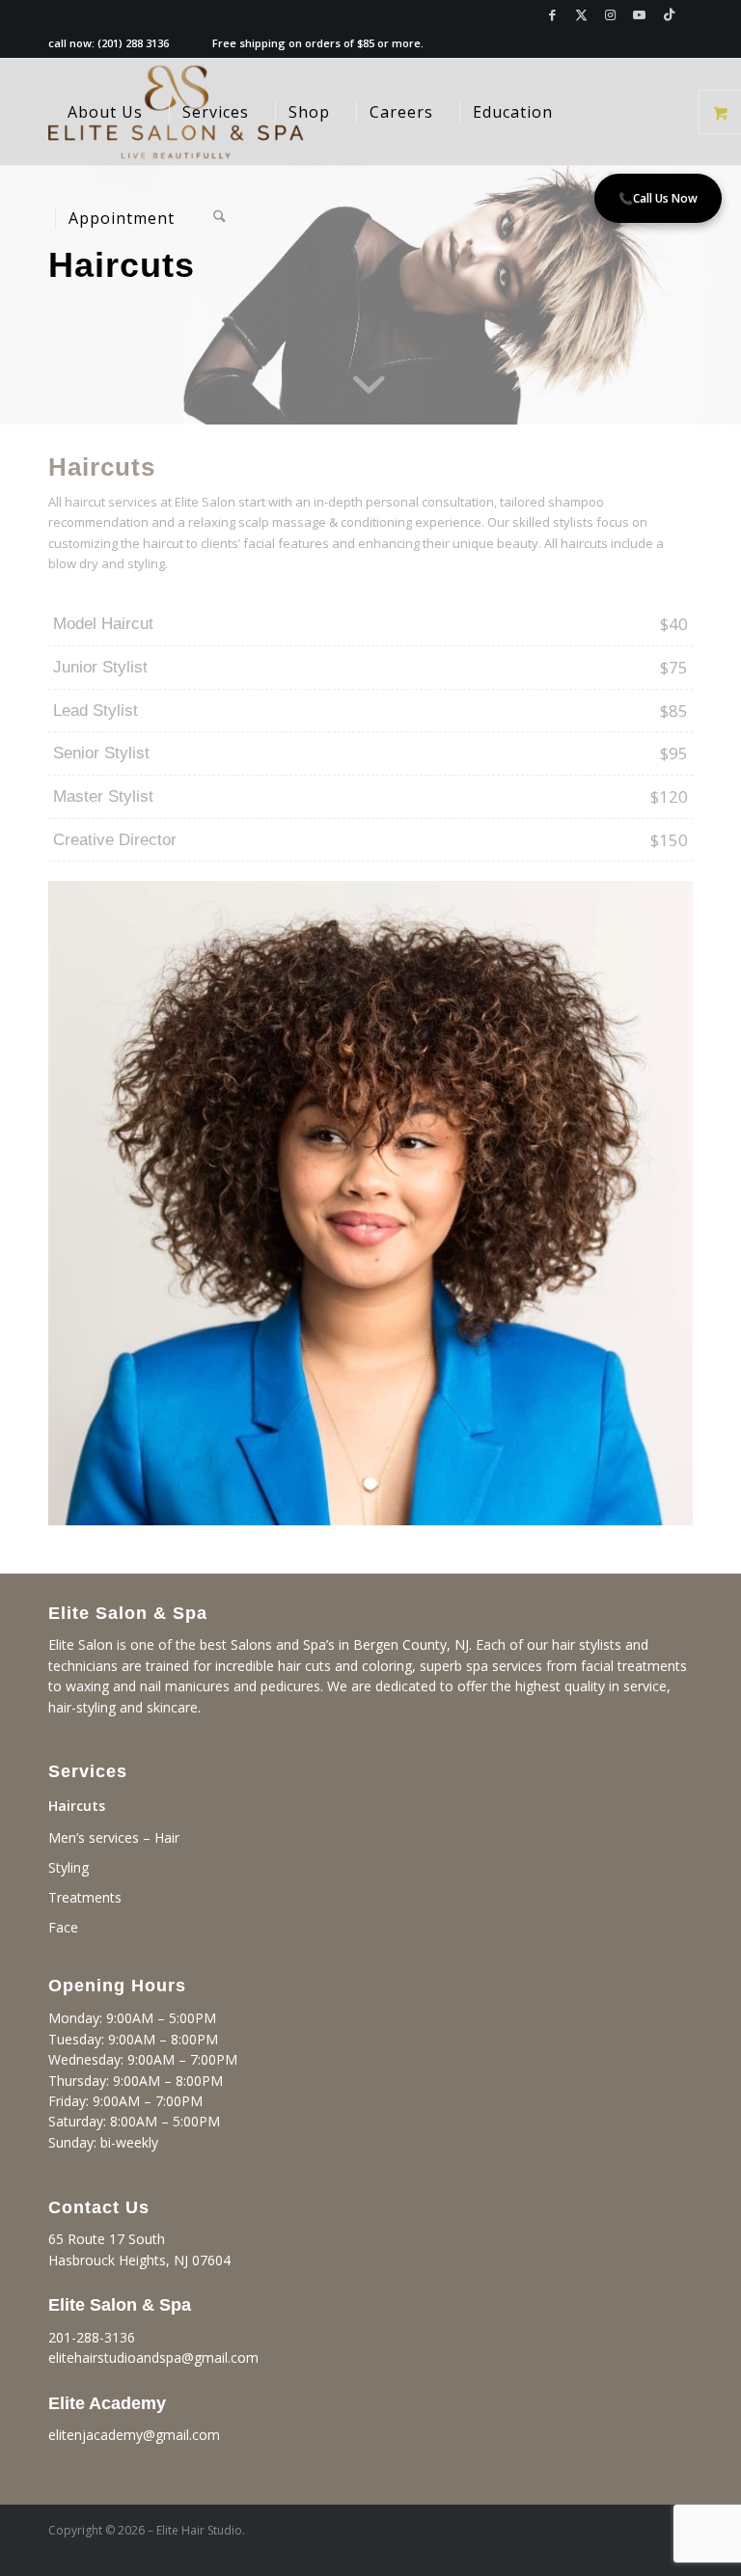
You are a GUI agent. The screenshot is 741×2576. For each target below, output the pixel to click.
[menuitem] (105, 112)
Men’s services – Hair (114, 1837)
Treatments (85, 1897)
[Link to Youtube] (639, 14)
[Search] (220, 218)
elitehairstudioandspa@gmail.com (153, 2357)
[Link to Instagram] (610, 14)
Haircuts (77, 1806)
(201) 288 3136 (133, 43)
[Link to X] (581, 14)
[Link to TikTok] (669, 14)
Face (63, 1927)
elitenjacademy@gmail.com (134, 2435)
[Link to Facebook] (552, 14)
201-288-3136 (92, 2337)
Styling (69, 1867)
